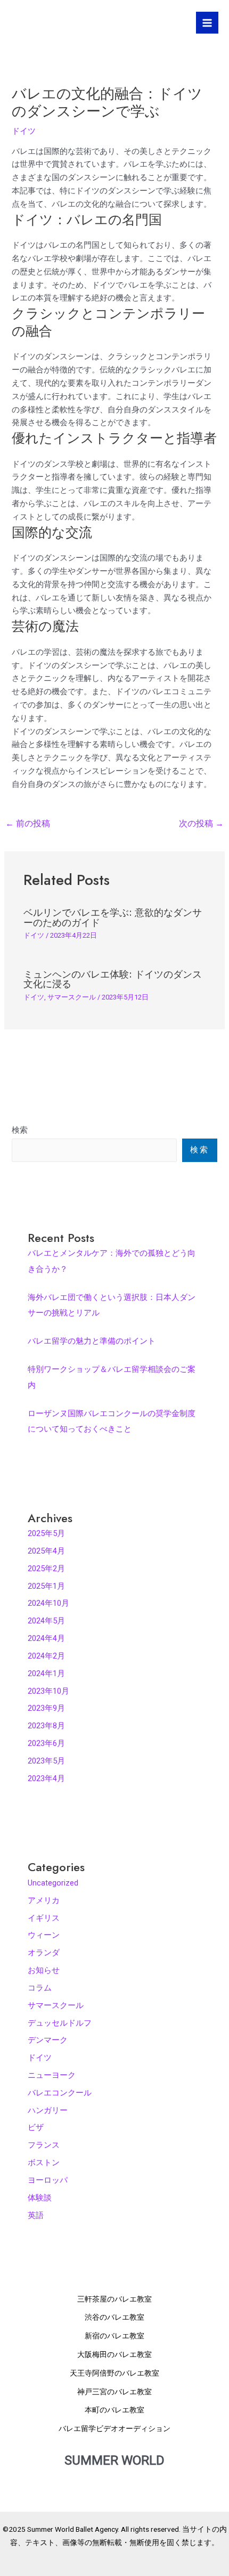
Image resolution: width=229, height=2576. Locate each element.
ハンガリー (48, 2110)
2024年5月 (46, 1621)
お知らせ (44, 1970)
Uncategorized (53, 1883)
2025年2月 (46, 1569)
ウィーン (44, 1935)
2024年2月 (46, 1656)
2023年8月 (46, 1726)
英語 (36, 2215)
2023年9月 (46, 1708)
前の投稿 (28, 824)
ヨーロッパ (48, 2180)
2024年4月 (46, 1638)
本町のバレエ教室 (114, 2410)
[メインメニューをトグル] (207, 23)
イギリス (44, 1918)
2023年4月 (46, 1778)
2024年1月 (46, 1673)
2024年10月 (48, 1603)
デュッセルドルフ (60, 2023)
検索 (20, 1130)
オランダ (44, 1953)
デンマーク (48, 2040)
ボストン (44, 2163)
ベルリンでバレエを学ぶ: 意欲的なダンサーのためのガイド (113, 917)
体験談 (40, 2198)
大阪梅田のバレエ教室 (114, 2354)
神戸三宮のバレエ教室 (114, 2392)
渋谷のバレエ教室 (114, 2317)
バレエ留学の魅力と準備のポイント (92, 1341)
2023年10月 (48, 1691)
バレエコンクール (60, 2093)
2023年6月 (46, 1743)
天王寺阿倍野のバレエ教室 (114, 2373)
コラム (40, 1988)
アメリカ (44, 1900)
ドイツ (24, 131)
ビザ (36, 2127)
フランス (44, 2145)
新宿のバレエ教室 (114, 2336)
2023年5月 (46, 1761)
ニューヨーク (52, 2075)
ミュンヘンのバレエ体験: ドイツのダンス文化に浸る (113, 979)
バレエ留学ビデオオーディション (114, 2428)
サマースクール (72, 997)
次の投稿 (201, 824)
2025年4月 (46, 1551)
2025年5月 (46, 1533)
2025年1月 (46, 1586)
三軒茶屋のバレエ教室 (114, 2299)
